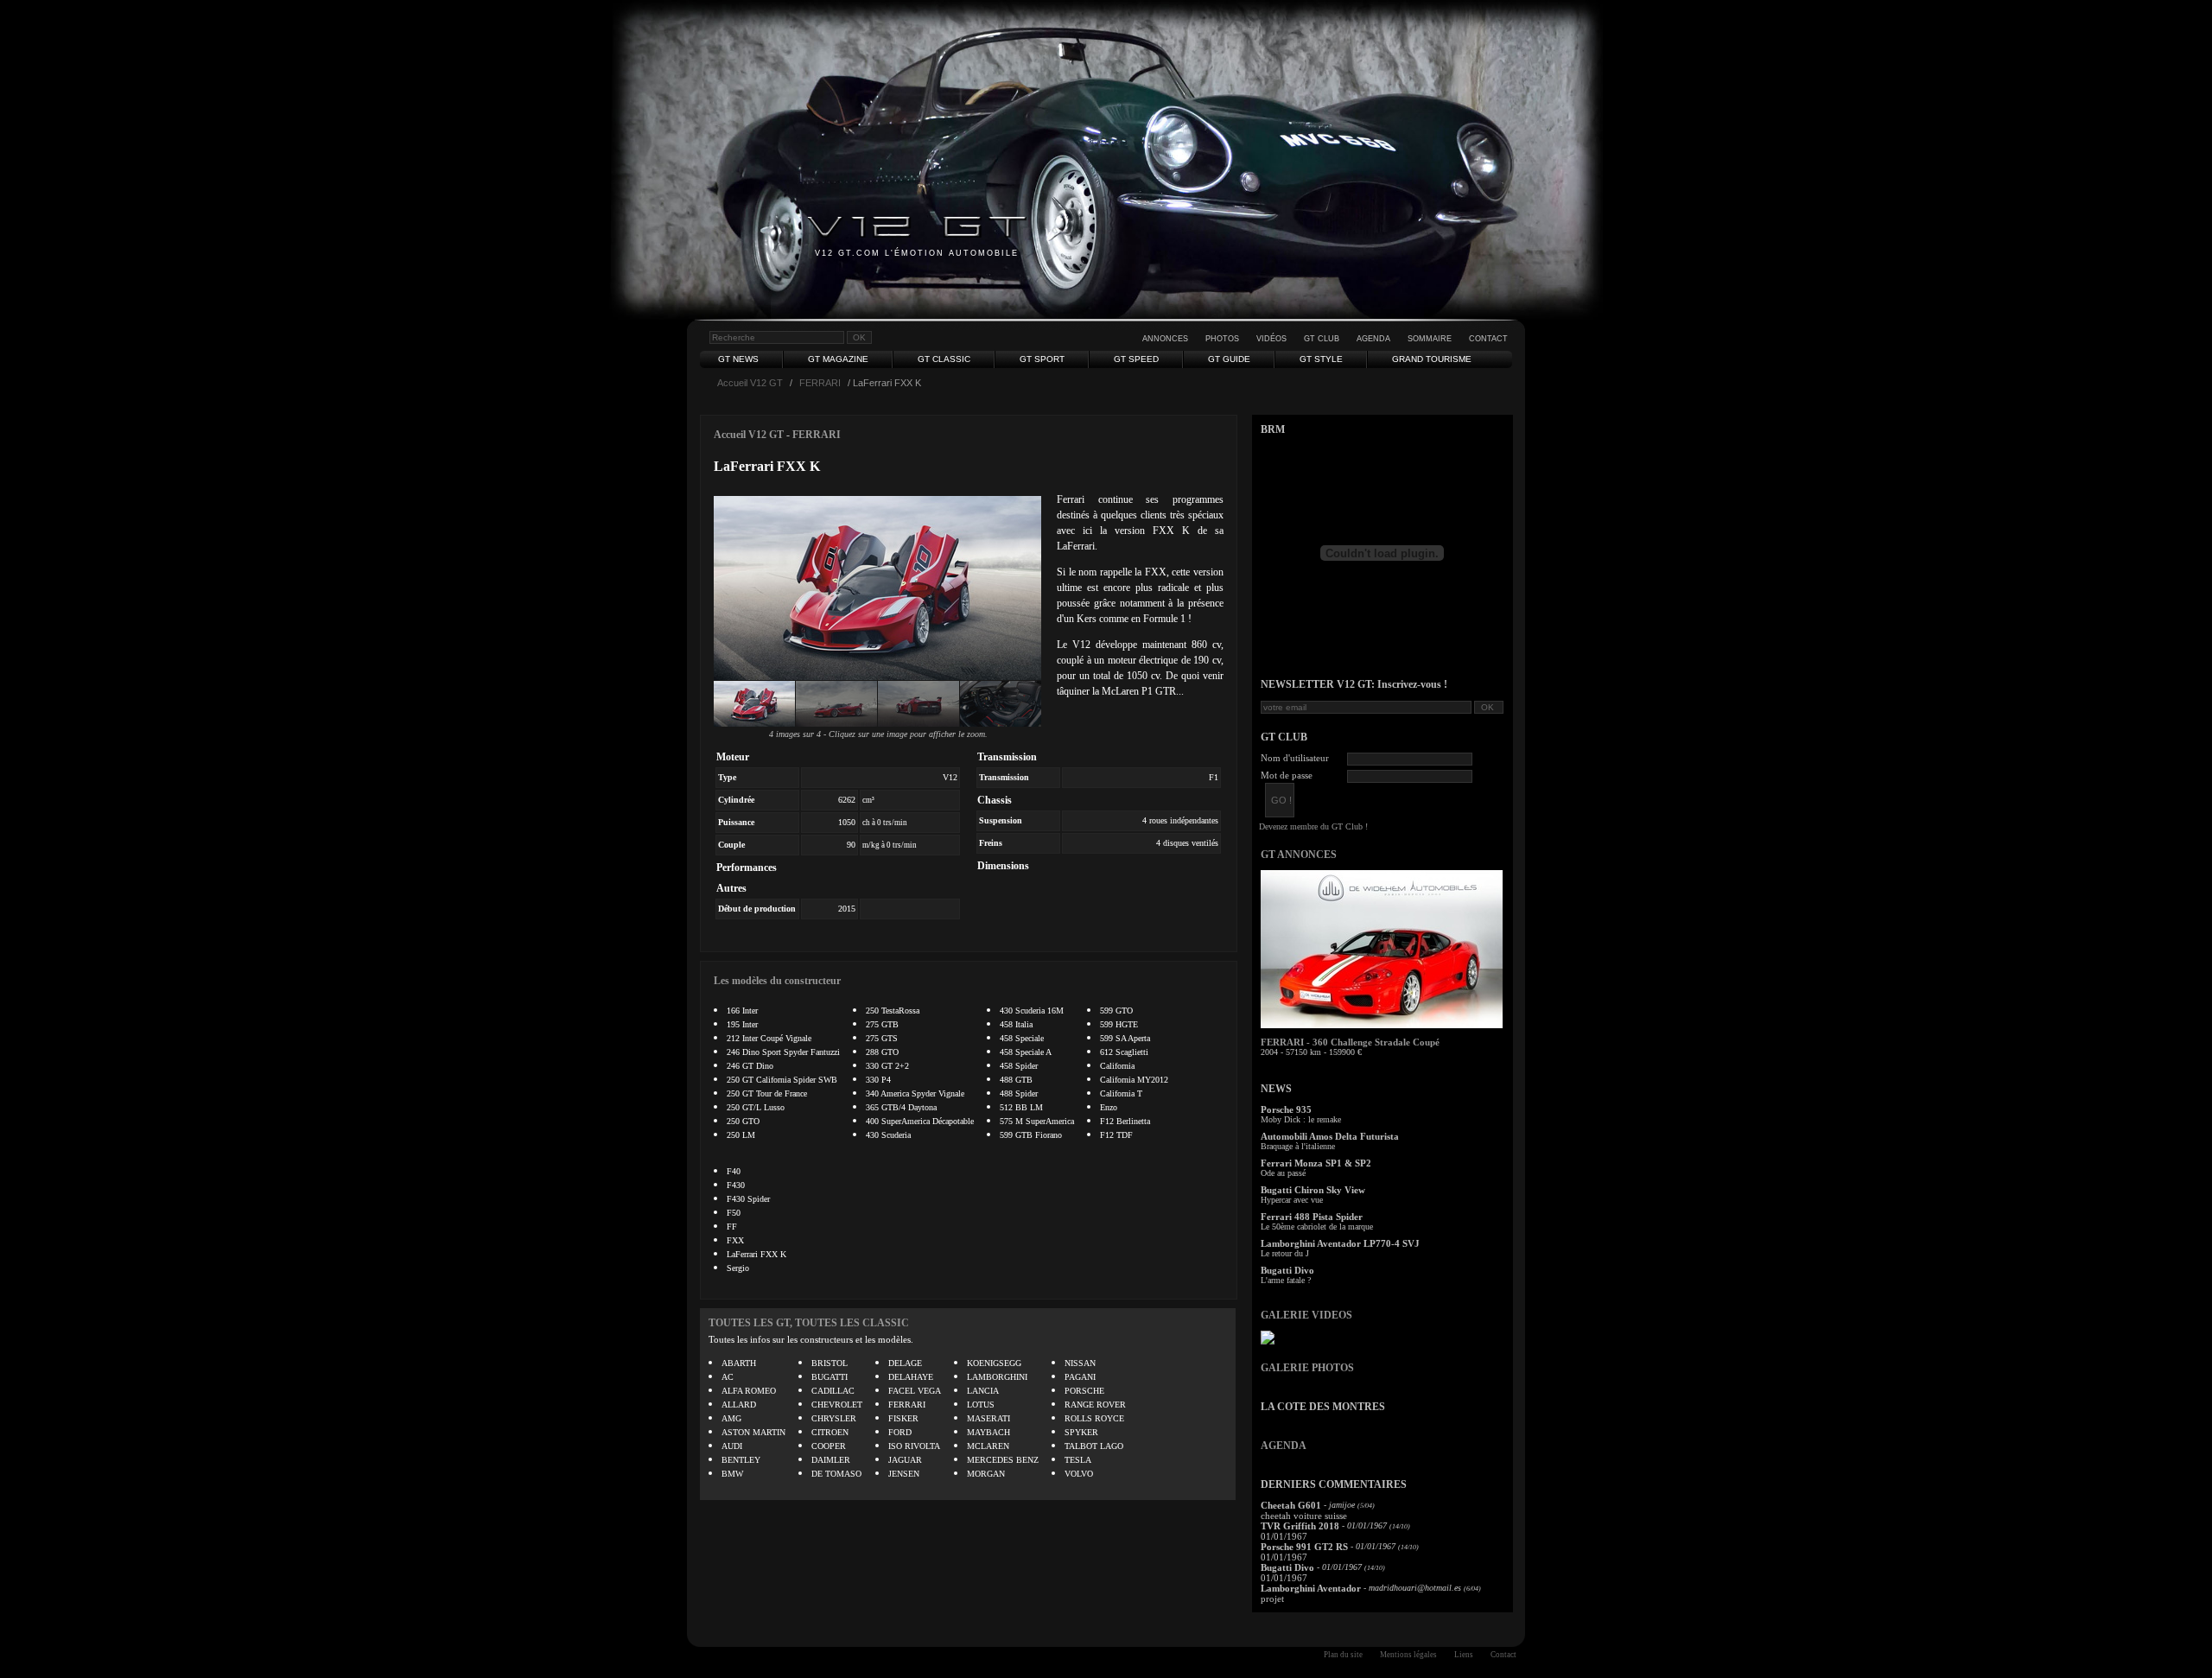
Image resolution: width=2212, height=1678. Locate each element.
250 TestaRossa (893, 1011)
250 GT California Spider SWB (782, 1080)
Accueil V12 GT (750, 383)
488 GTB (1016, 1080)
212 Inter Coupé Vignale (769, 1038)
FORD (900, 1432)
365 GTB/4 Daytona (901, 1107)
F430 (736, 1185)
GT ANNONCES (1299, 855)
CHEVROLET (837, 1405)
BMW (732, 1474)
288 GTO (882, 1052)
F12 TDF (1116, 1135)
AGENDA (1284, 1446)
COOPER (829, 1446)
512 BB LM (1021, 1107)
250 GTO (743, 1121)
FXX (735, 1240)
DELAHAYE (911, 1377)
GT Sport (1042, 359)
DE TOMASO (836, 1474)
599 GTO (1116, 1011)
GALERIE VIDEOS (1306, 1315)
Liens (1464, 1655)
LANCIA (983, 1391)
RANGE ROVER (1095, 1405)
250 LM (741, 1135)
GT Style (1321, 359)
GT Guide (1229, 359)
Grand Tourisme (1432, 359)
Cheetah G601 (1291, 1505)
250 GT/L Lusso (756, 1107)
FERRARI (820, 383)
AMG (731, 1418)
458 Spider (1019, 1066)
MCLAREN (988, 1446)
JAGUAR (905, 1460)
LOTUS (981, 1405)
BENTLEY (741, 1460)
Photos (1222, 339)
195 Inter (742, 1024)
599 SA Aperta (1125, 1038)
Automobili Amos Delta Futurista (1330, 1136)
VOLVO (1079, 1474)
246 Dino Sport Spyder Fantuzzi (783, 1052)
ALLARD (739, 1405)
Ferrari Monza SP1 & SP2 (1316, 1163)
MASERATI (988, 1418)
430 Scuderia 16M (1032, 1011)
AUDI (732, 1446)
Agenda (1373, 339)
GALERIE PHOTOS (1307, 1368)
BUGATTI (829, 1377)
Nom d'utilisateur (1295, 758)
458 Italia (1016, 1024)
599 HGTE (1119, 1024)
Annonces (1165, 339)
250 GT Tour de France (767, 1093)
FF (732, 1227)
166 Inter (742, 1011)
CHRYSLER (834, 1418)
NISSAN (1080, 1363)
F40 (734, 1171)
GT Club (1322, 339)
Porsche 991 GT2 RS (1304, 1547)
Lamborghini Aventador (1311, 1588)
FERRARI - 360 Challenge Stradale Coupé (1350, 1042)
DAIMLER (831, 1460)
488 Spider (1019, 1093)
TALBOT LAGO (1094, 1446)
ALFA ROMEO (749, 1391)
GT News (738, 359)
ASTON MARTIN (753, 1432)
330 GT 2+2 (887, 1066)
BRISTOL (829, 1363)
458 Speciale (1022, 1038)
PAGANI (1080, 1377)
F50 (734, 1213)
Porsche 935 (1286, 1109)
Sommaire (1430, 339)
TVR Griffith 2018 (1300, 1526)
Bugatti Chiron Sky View (1313, 1190)
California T (1121, 1093)
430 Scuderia (888, 1135)
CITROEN (830, 1432)
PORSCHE (1084, 1391)
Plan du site (1343, 1655)
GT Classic (944, 359)
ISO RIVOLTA (914, 1446)
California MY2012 (1134, 1080)
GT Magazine (838, 359)
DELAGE (905, 1363)
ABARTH (739, 1363)
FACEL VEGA (915, 1391)
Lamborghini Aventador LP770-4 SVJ (1340, 1243)
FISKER (903, 1418)
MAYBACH (988, 1432)
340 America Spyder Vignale (915, 1093)
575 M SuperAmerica (1037, 1121)
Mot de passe (1287, 775)
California (1117, 1066)
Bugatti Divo (1287, 1270)
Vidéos (1271, 339)
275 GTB (882, 1024)
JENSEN (904, 1474)
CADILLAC (833, 1391)
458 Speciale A (1026, 1052)
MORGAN (986, 1474)
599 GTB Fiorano (1031, 1135)
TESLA (1078, 1460)
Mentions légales (1408, 1655)
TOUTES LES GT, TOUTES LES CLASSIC (809, 1323)
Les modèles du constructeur (777, 981)
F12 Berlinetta (1125, 1121)
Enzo (1109, 1107)
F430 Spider (748, 1199)
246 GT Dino (750, 1066)
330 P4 (878, 1080)
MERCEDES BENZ (1003, 1460)
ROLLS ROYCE (1094, 1418)
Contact (1488, 339)
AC (728, 1377)
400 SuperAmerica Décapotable (920, 1121)
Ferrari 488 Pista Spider (1312, 1217)
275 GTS (882, 1038)
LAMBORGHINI (997, 1377)
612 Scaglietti (1124, 1052)
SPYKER (1081, 1432)
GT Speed (1136, 359)
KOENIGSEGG (994, 1363)
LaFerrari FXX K (756, 1254)
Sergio (738, 1268)
